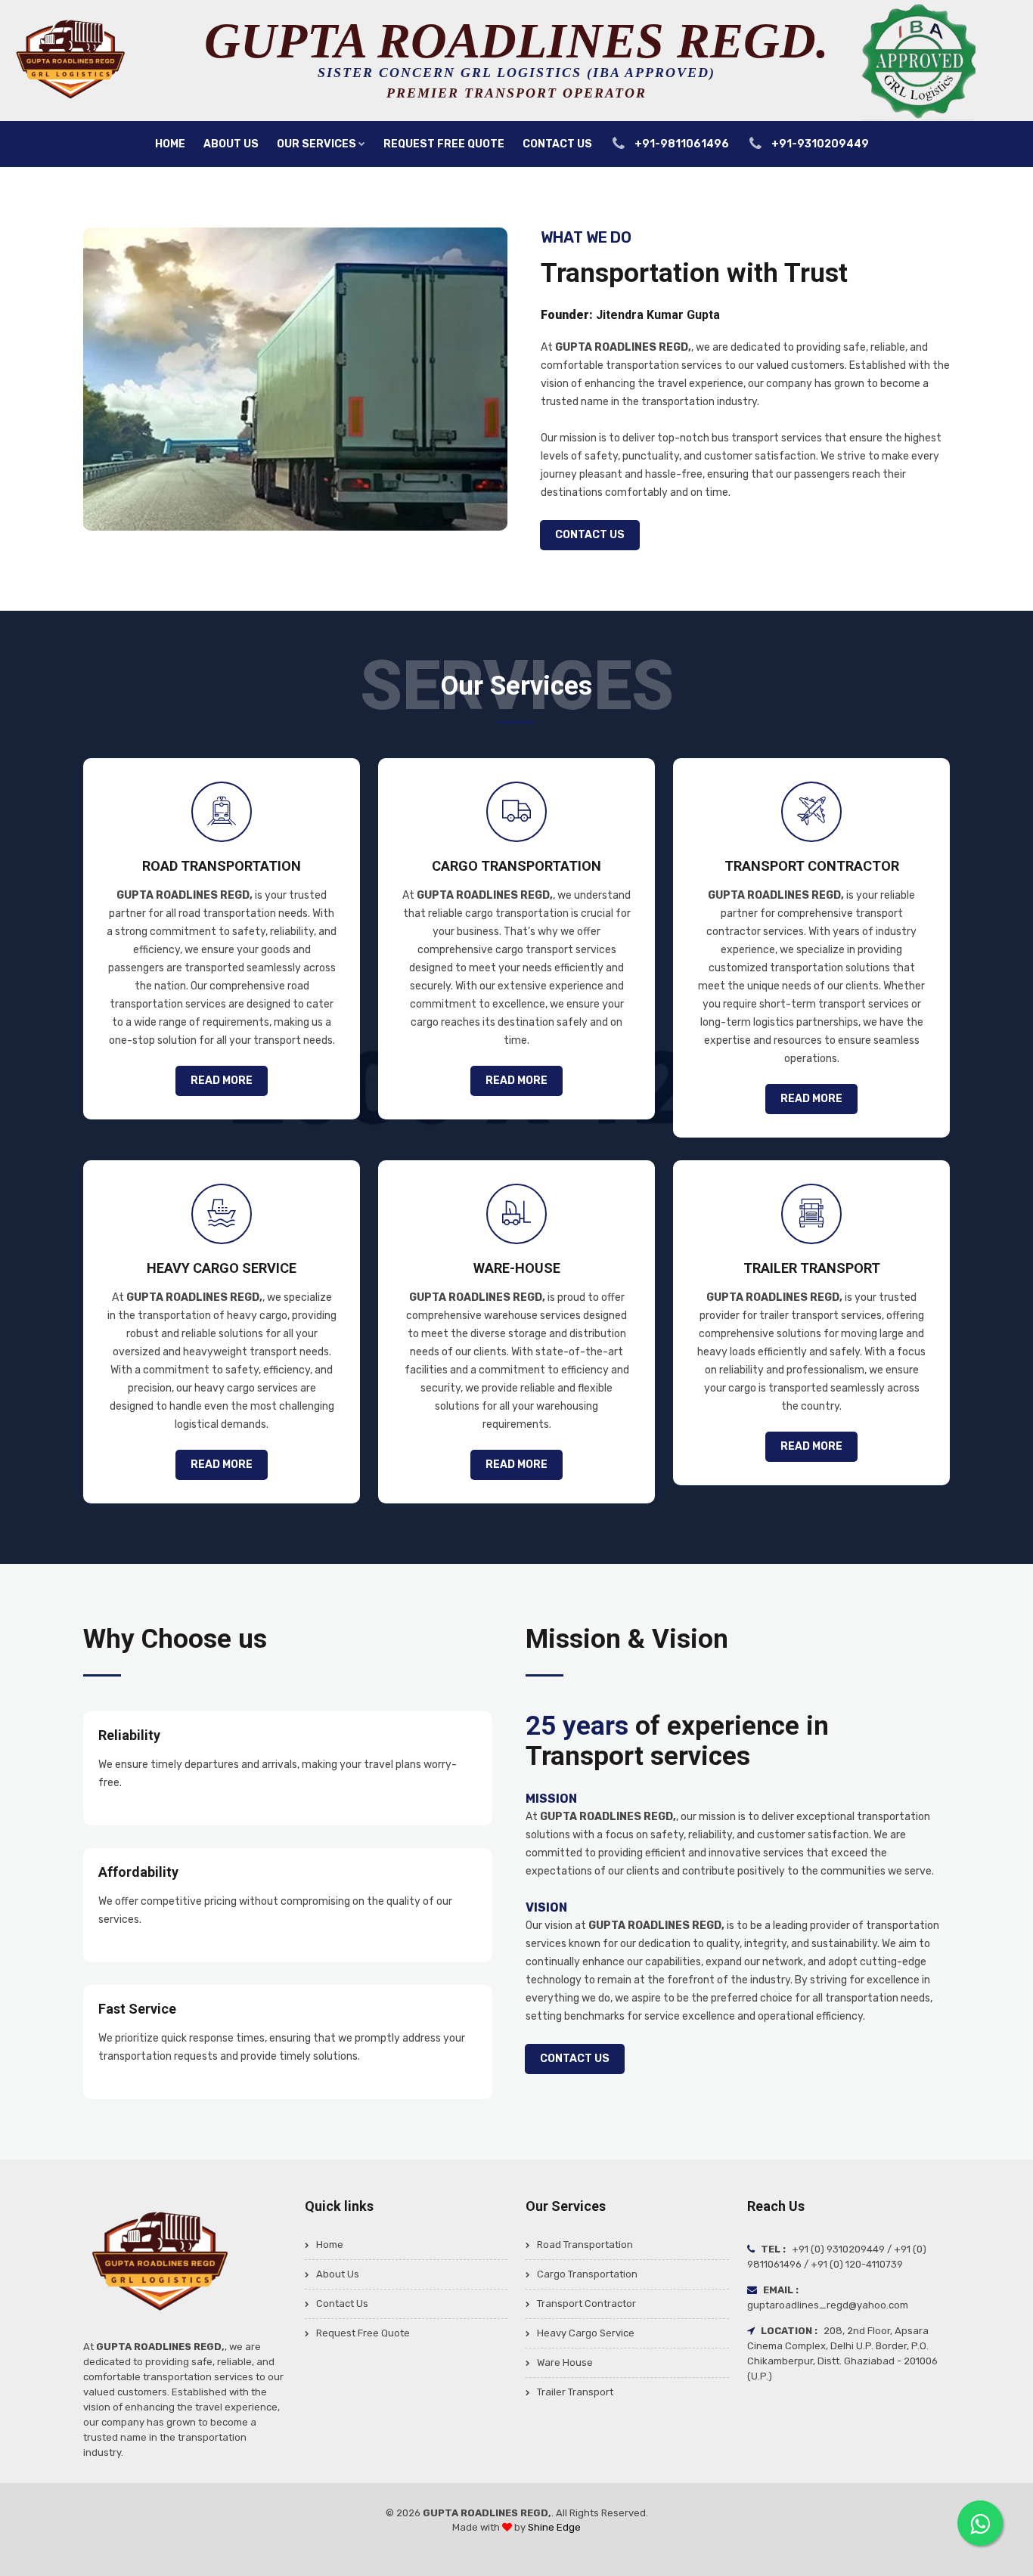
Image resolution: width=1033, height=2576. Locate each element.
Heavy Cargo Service (586, 2333)
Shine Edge (554, 2527)
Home (170, 144)
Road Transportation (585, 2245)
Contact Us (557, 144)
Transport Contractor (586, 2304)
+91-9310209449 (819, 144)
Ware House (565, 2362)
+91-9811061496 (681, 144)
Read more (222, 1081)
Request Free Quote (444, 144)
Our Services (316, 144)
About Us (231, 144)
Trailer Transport (575, 2392)
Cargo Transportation (587, 2274)
